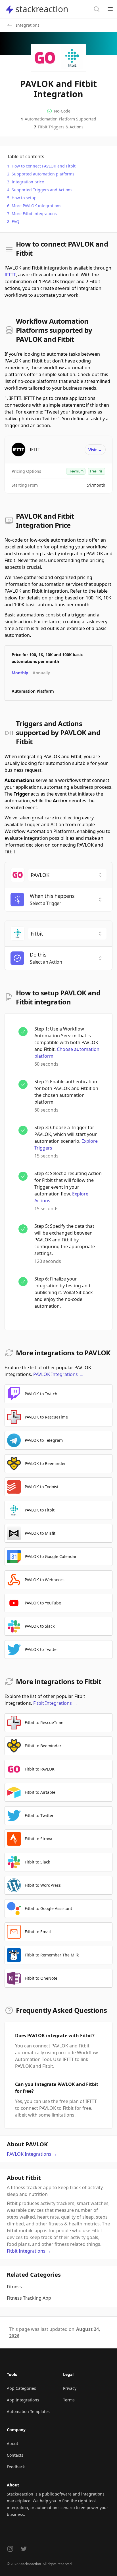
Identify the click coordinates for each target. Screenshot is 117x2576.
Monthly (20, 673)
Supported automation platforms (43, 174)
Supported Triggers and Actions (42, 190)
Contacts (15, 2455)
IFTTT (10, 275)
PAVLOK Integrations (58, 1374)
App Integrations (23, 2400)
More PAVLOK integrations (36, 206)
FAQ (15, 221)
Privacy (70, 2388)
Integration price (28, 182)
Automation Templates (28, 2411)
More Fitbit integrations (34, 214)
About (12, 2444)
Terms (69, 2400)
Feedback (16, 2467)
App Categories (21, 2388)
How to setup (24, 198)
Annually (41, 673)
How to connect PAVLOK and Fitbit (44, 166)
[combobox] (67, 875)
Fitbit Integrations (55, 1703)
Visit (95, 450)
